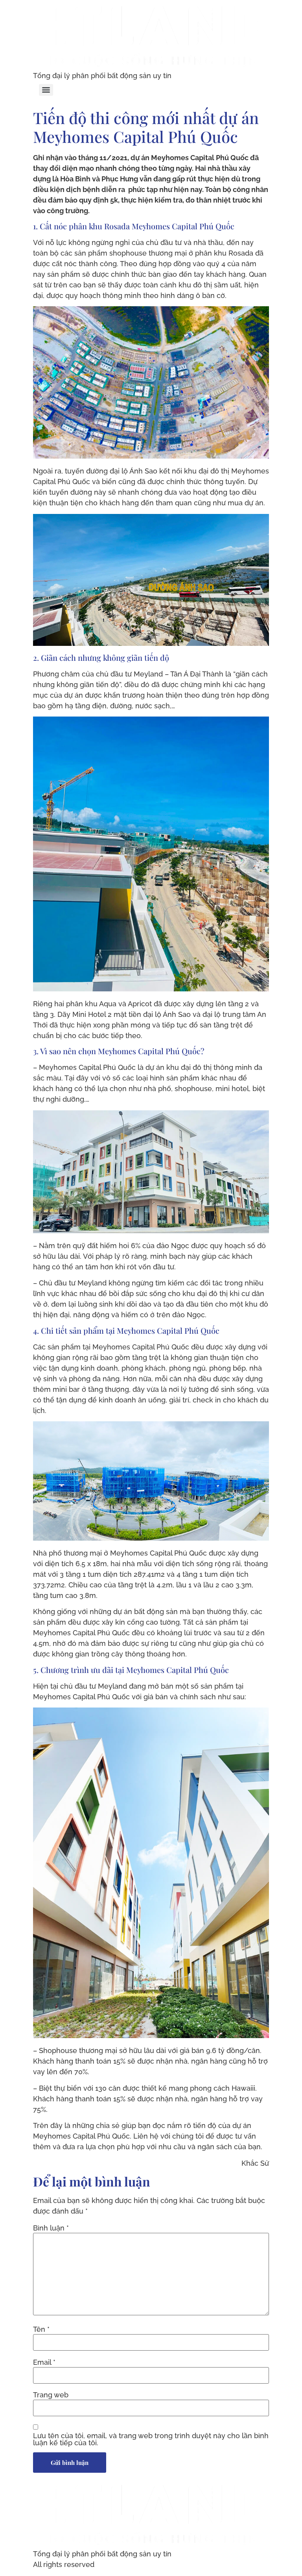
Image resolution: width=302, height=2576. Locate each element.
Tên (41, 2329)
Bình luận (51, 2228)
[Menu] (46, 90)
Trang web (51, 2395)
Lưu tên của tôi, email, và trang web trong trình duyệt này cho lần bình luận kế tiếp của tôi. (151, 2439)
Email (44, 2362)
